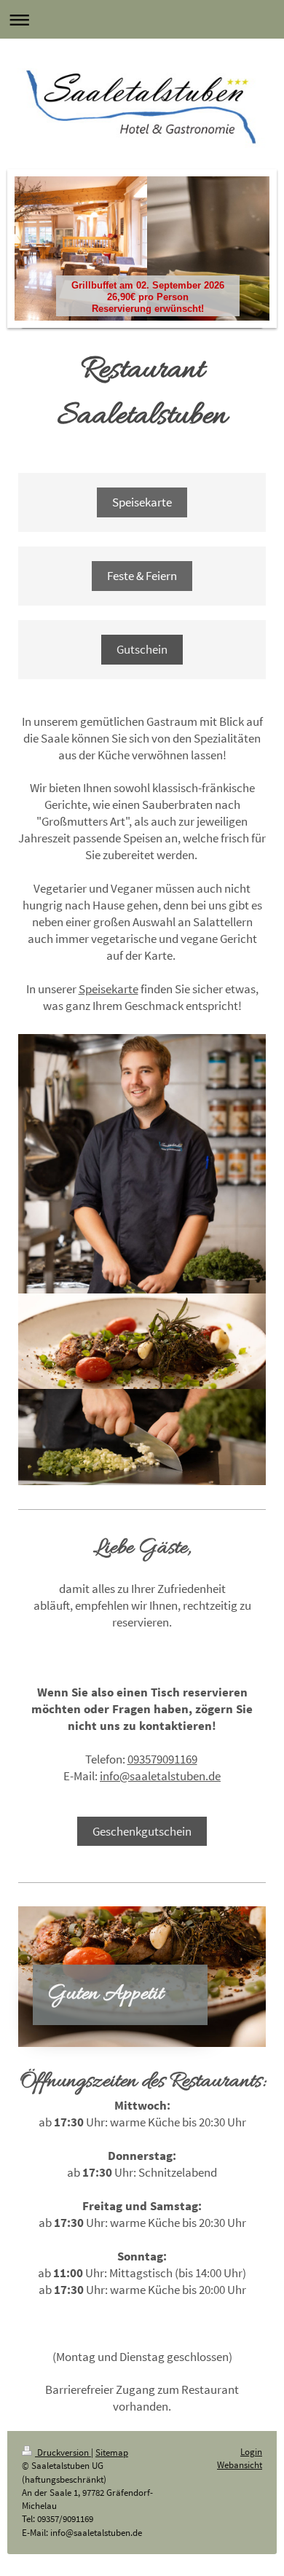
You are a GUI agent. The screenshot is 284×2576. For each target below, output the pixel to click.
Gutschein (142, 649)
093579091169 (162, 1759)
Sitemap (112, 2452)
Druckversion (63, 2452)
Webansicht (240, 2465)
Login (251, 2452)
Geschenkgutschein (142, 1831)
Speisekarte (142, 502)
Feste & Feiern (142, 576)
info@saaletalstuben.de (160, 1776)
